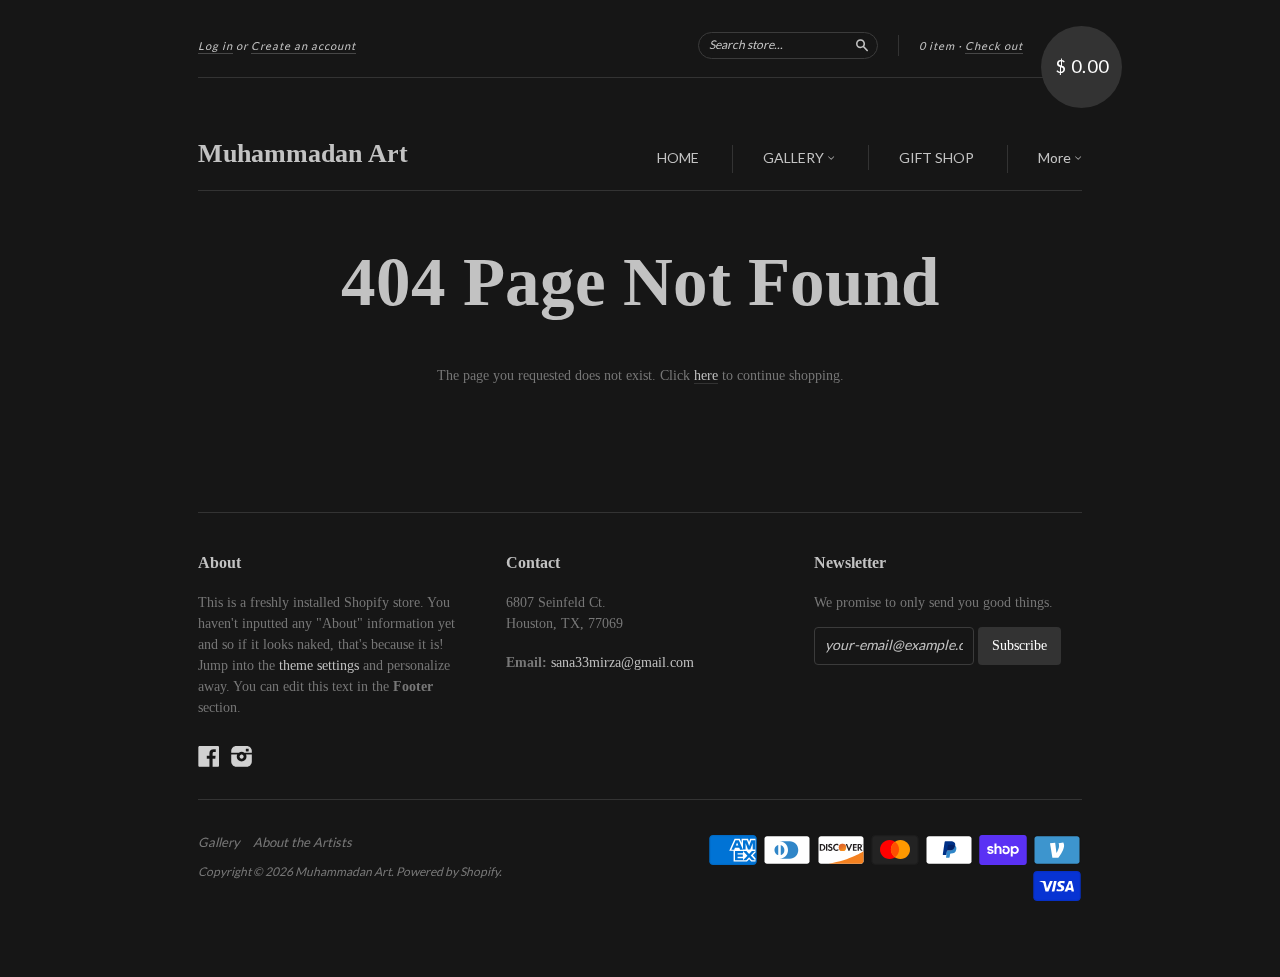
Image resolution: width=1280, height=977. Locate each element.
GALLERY (795, 157)
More (1056, 157)
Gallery (219, 842)
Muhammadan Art (303, 153)
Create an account (303, 45)
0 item (937, 45)
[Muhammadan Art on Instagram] (242, 756)
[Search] (862, 45)
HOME (678, 157)
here (706, 375)
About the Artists (302, 842)
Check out (994, 45)
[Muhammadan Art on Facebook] (209, 756)
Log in (215, 45)
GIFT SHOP (936, 157)
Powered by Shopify (447, 871)
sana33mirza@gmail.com (622, 662)
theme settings (319, 665)
